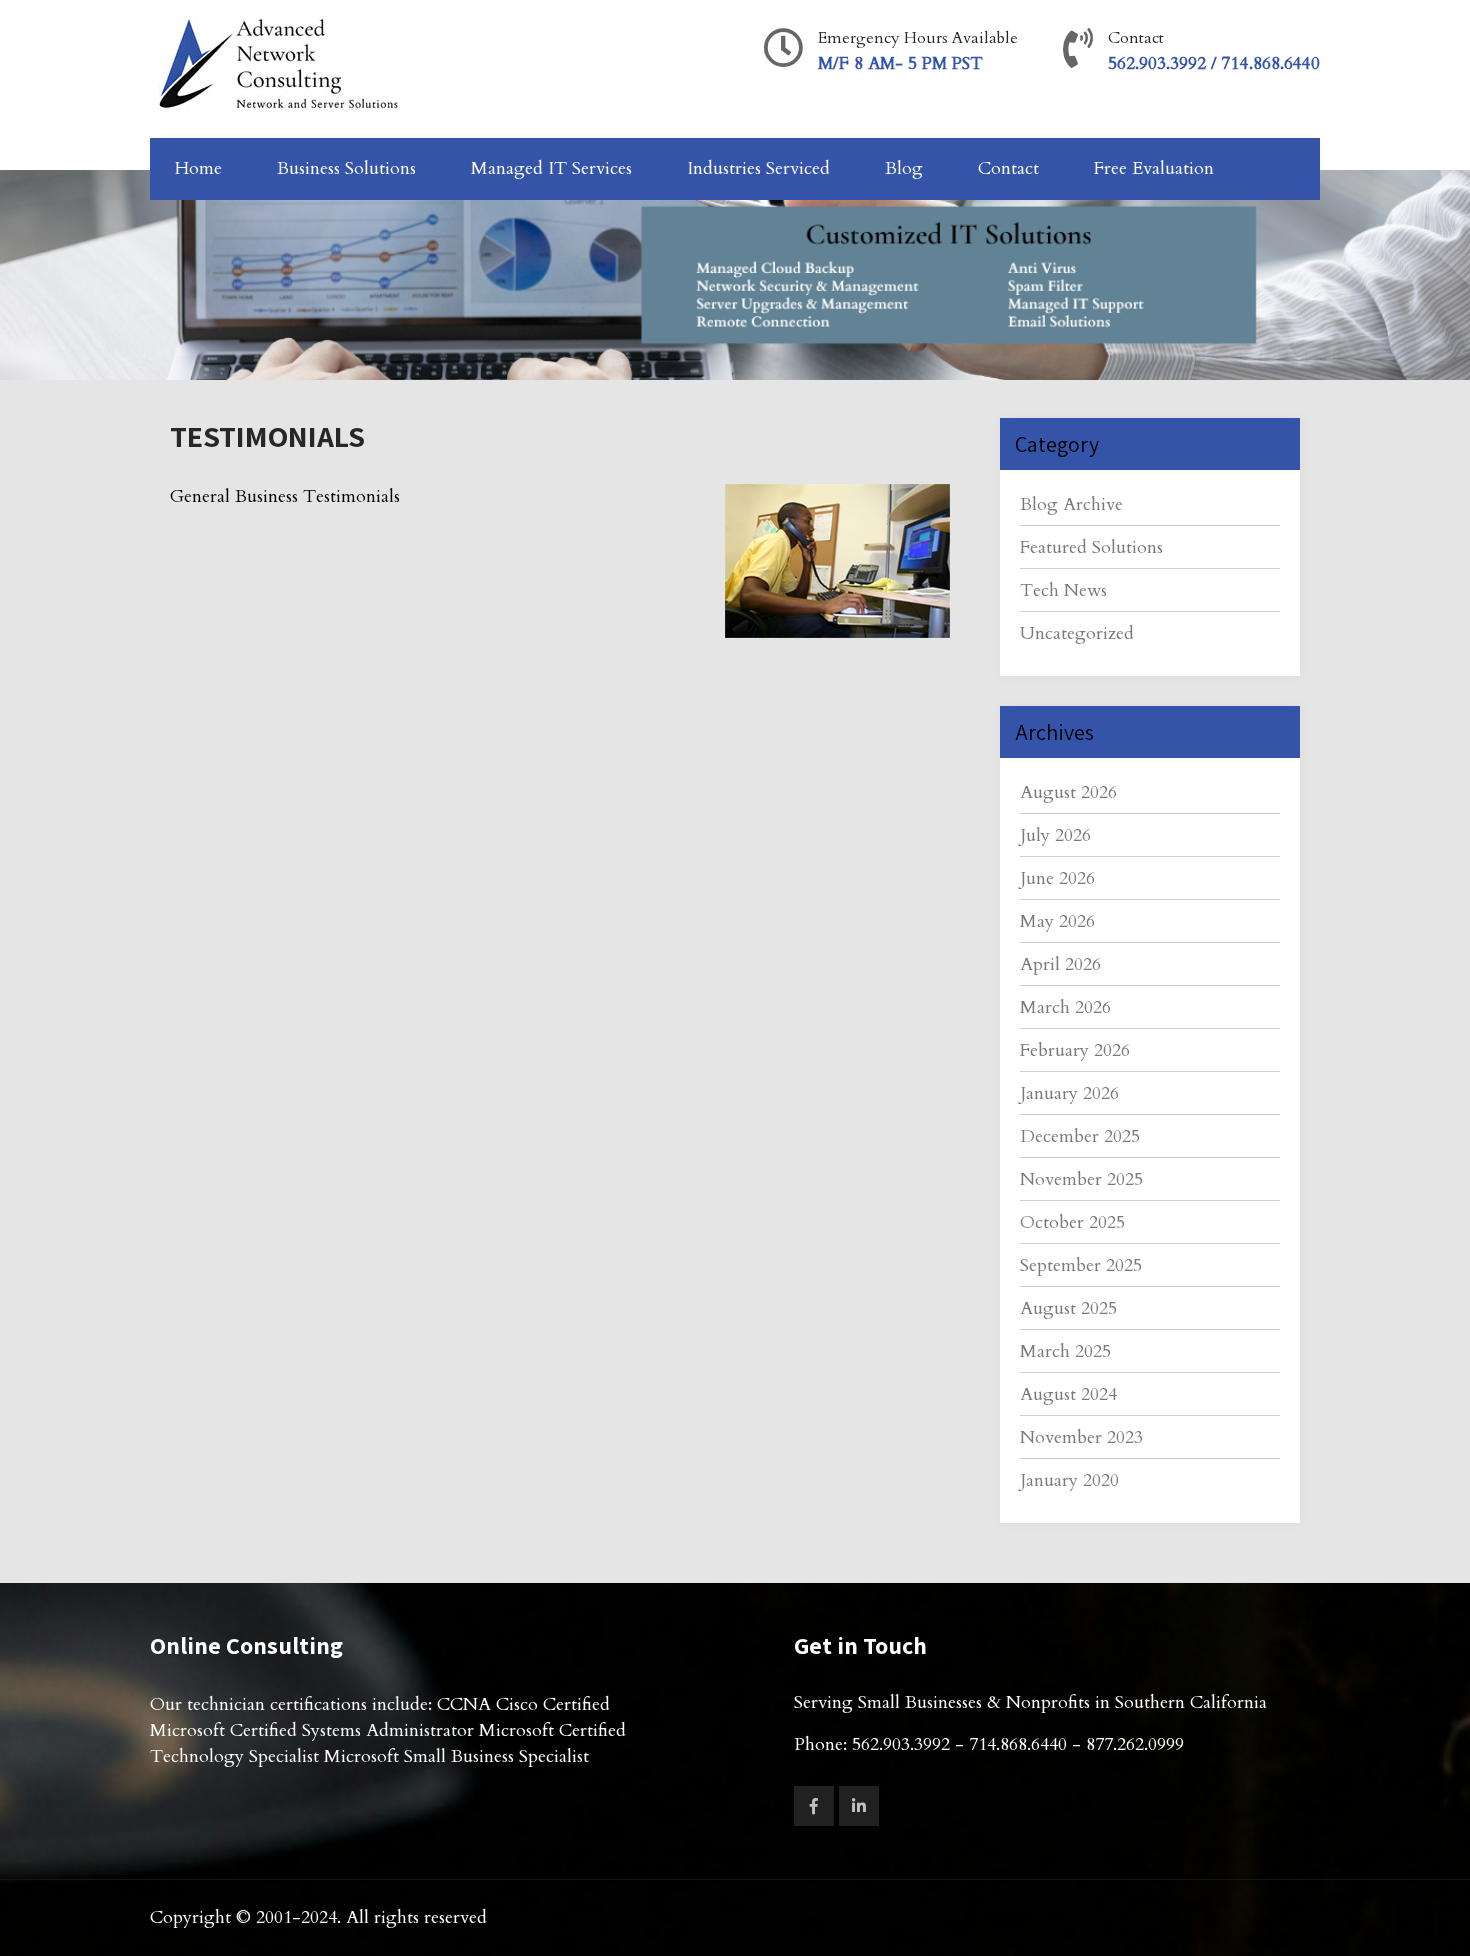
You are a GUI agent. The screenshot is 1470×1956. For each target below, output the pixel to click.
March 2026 (1065, 1007)
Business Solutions (346, 168)
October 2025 (1072, 1222)
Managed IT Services (551, 168)
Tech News (1063, 590)
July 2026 (1055, 835)
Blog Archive (1071, 504)
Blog (904, 168)
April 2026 (1060, 964)
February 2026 (1075, 1050)
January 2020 (1069, 1480)
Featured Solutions (1091, 547)
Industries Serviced (758, 168)
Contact (1008, 168)
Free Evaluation (1154, 168)
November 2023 (1081, 1437)
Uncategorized (1077, 633)
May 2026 (1057, 921)
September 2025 (1081, 1265)
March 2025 (1065, 1351)
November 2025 (1081, 1179)
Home (198, 168)
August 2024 (1068, 1394)
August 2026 (1068, 792)
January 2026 (1069, 1093)
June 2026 (1057, 878)
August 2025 (1068, 1308)
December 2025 (1080, 1136)
